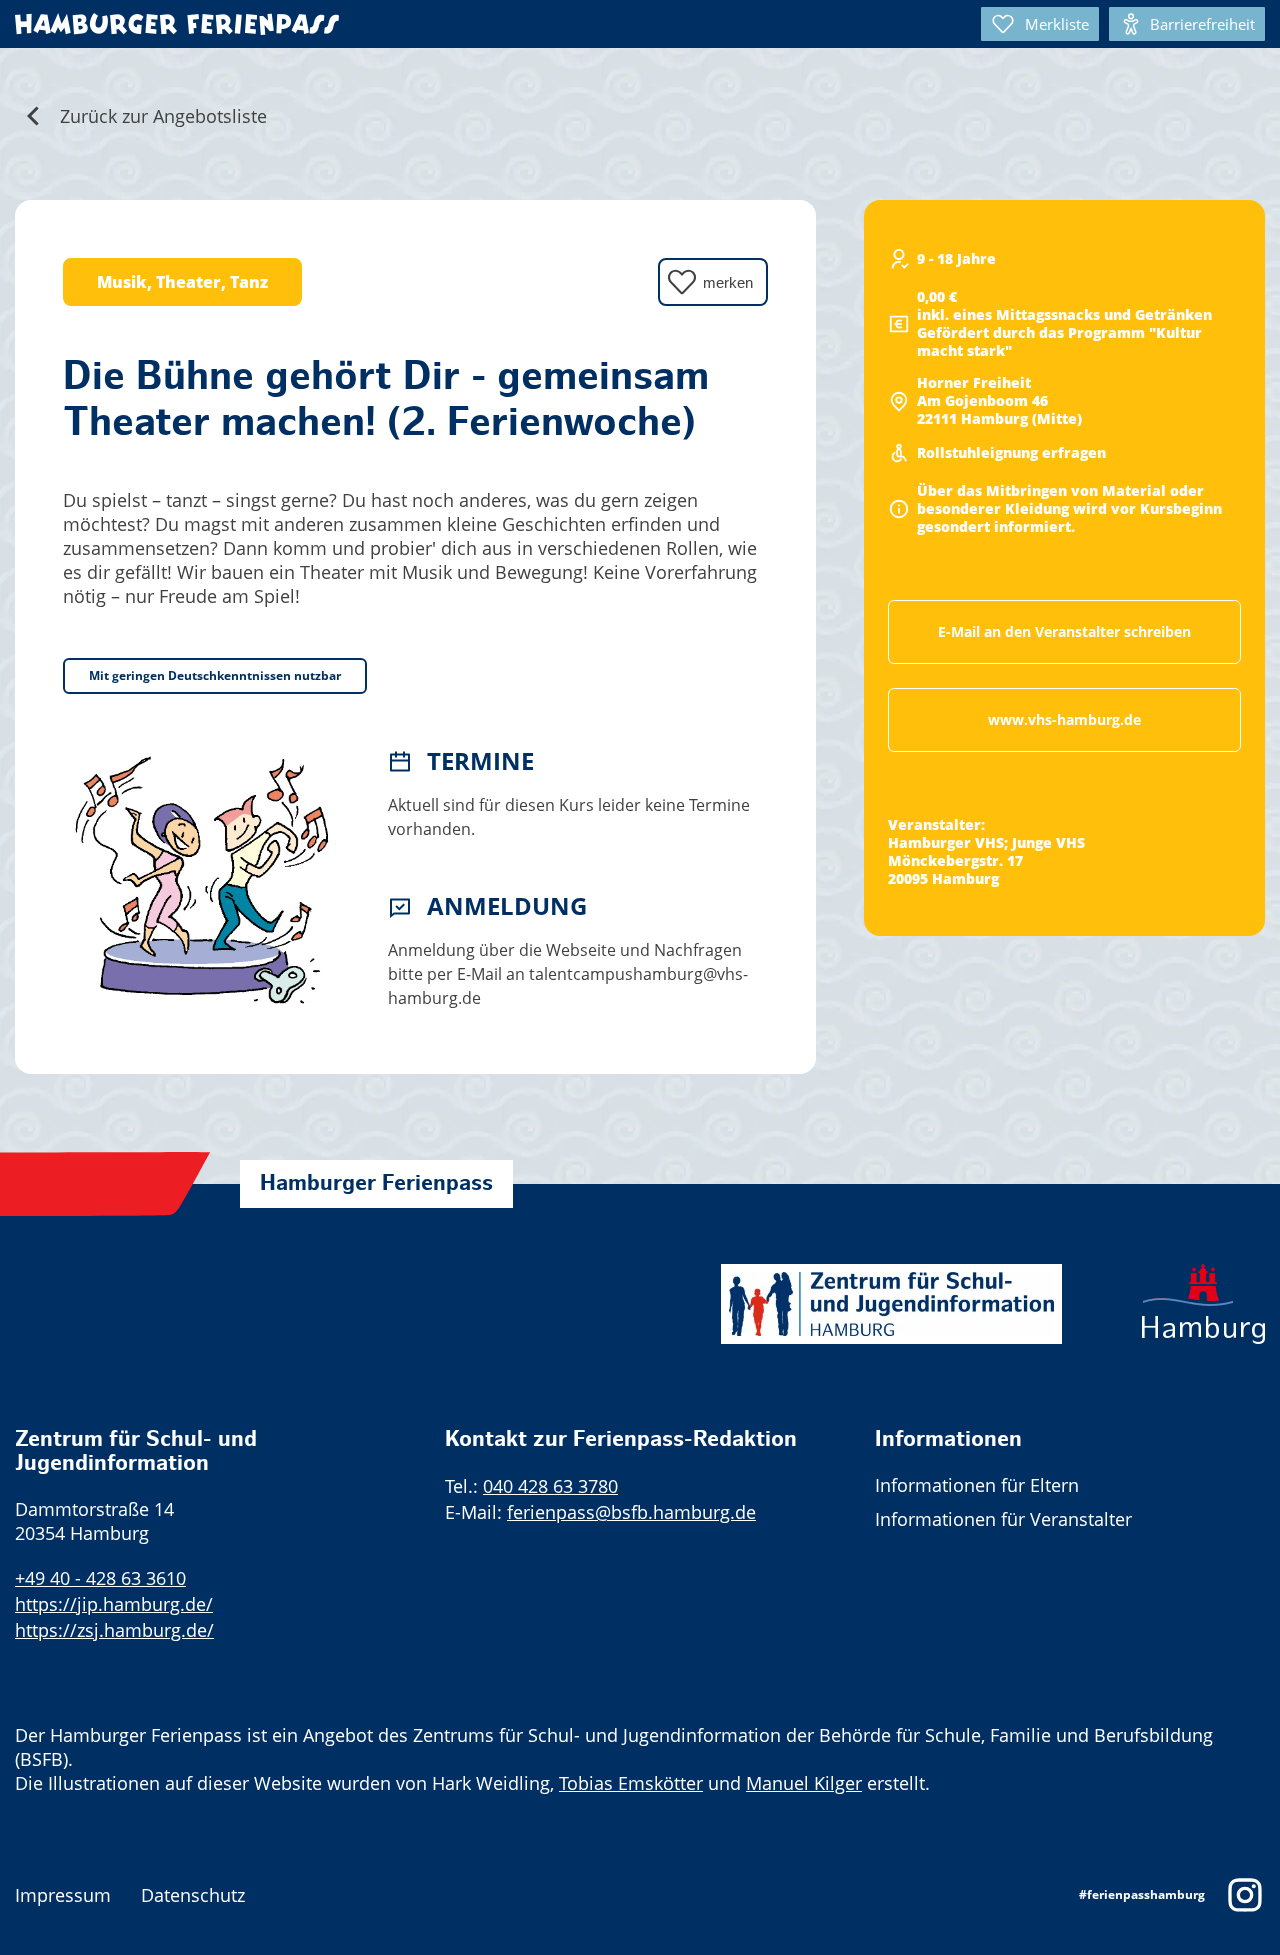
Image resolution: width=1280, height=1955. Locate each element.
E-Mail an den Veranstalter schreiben (1064, 631)
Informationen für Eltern (977, 1485)
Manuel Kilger (804, 1783)
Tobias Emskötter (631, 1783)
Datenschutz (193, 1895)
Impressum (63, 1895)
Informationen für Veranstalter (1003, 1519)
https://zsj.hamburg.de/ (114, 1630)
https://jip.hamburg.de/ (114, 1604)
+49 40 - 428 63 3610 (100, 1578)
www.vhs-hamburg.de (1064, 719)
